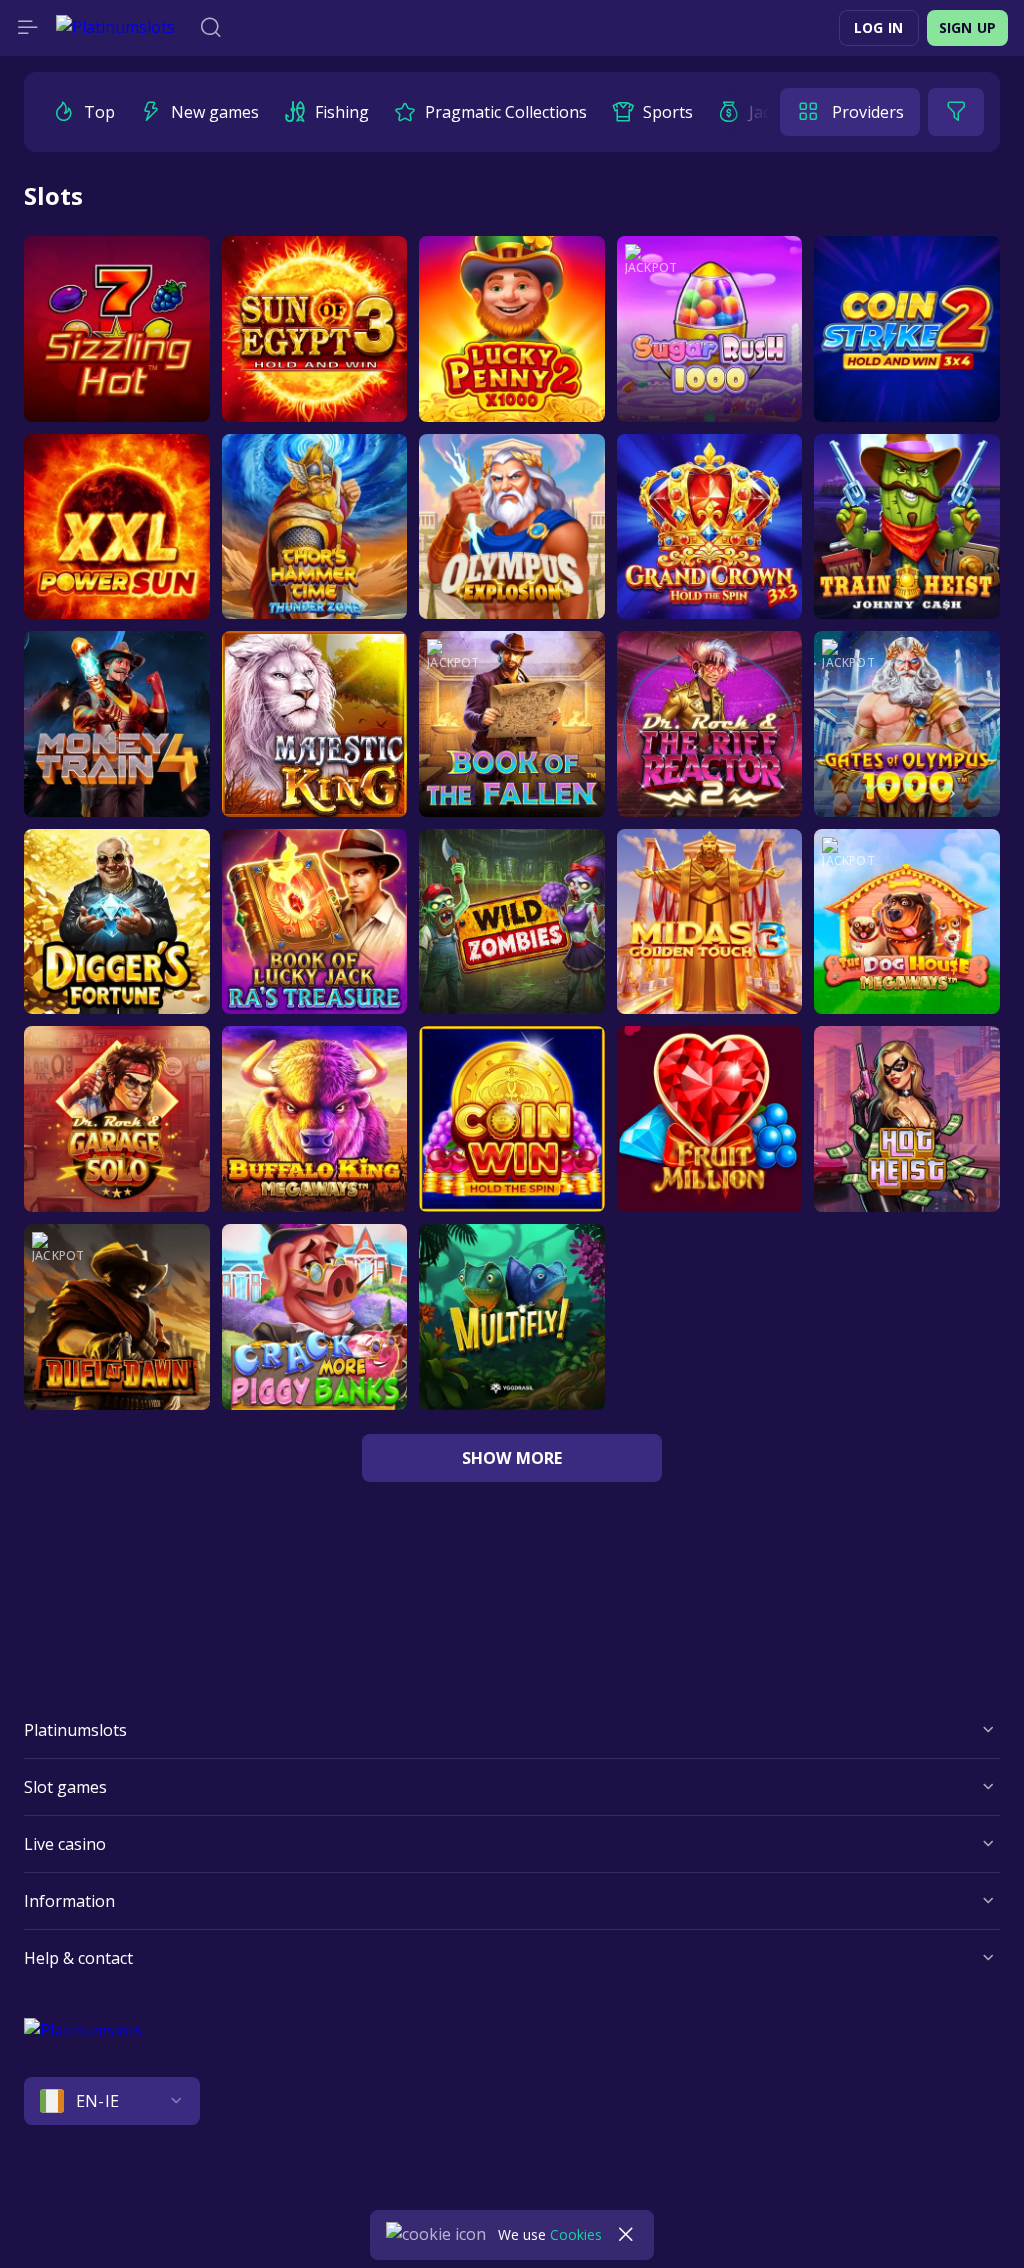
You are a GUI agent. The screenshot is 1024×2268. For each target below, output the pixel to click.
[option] (83, 112)
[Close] (626, 2235)
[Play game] (117, 329)
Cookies (576, 2234)
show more (512, 1458)
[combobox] (512, 2101)
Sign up (967, 27)
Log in (878, 27)
